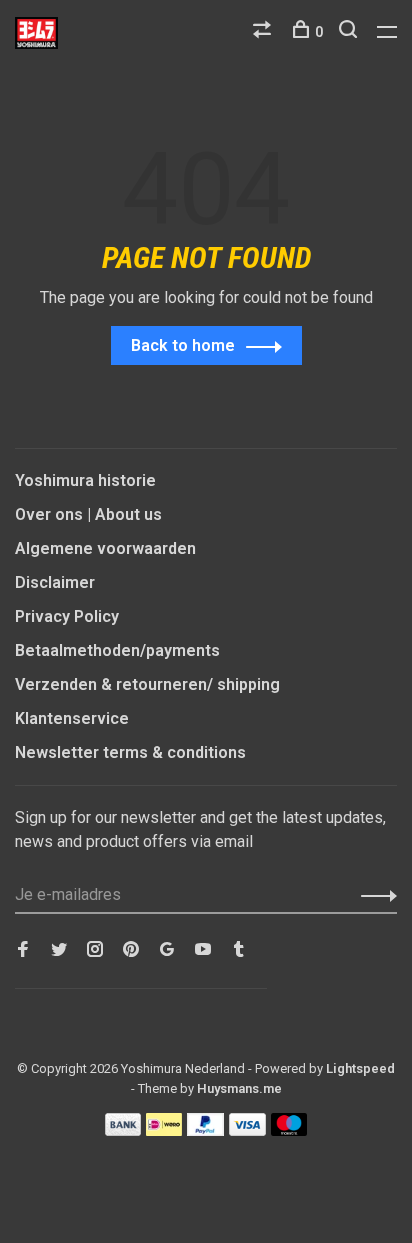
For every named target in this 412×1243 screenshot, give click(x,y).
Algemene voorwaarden (105, 548)
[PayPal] (205, 1130)
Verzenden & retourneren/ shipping (147, 684)
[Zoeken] (350, 32)
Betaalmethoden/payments (117, 650)
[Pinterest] (131, 950)
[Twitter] (59, 950)
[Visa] (247, 1130)
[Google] (167, 950)
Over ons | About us (88, 514)
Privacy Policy (67, 616)
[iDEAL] (164, 1130)
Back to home (183, 345)
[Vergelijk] (264, 32)
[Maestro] (289, 1130)
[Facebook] (23, 950)
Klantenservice (72, 718)
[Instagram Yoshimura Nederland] (95, 950)
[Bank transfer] (123, 1130)
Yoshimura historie (85, 480)
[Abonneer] (373, 895)
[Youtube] (203, 950)
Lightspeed (360, 1068)
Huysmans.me (239, 1088)
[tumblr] (239, 950)
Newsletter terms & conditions (130, 752)
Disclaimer (55, 582)
